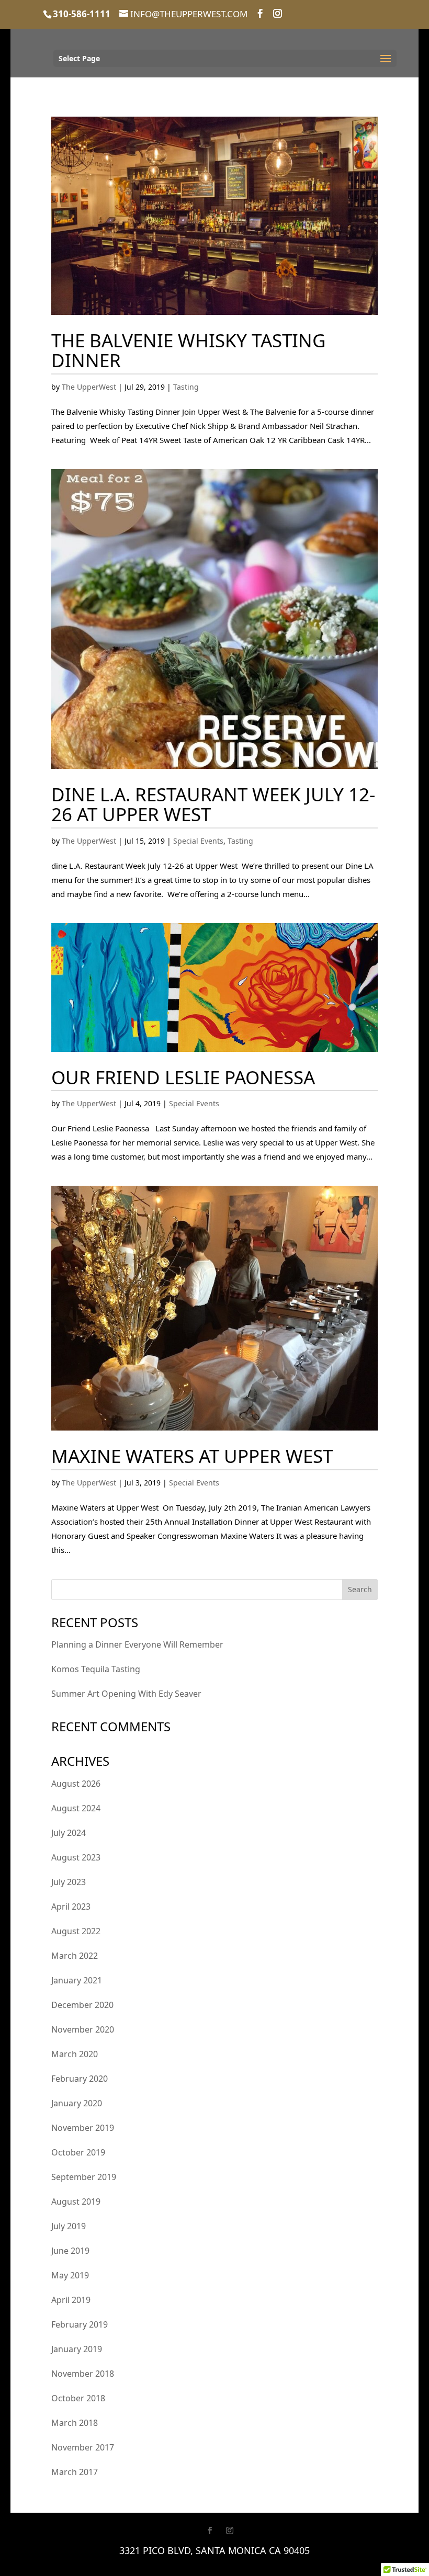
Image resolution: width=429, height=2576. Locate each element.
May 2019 (70, 2275)
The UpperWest (89, 387)
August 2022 (76, 1931)
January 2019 (77, 2349)
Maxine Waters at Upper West (192, 1456)
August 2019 (76, 2201)
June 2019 (70, 2251)
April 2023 (71, 1907)
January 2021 (77, 1980)
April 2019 (71, 2300)
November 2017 (83, 2447)
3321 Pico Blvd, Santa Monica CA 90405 (214, 2550)
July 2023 (69, 1882)
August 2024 (76, 1808)
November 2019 (83, 2128)
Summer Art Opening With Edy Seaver (126, 1694)
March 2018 (75, 2423)
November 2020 (83, 2029)
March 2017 (75, 2472)
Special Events (198, 841)
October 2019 (78, 2152)
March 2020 (75, 2054)
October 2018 (78, 2398)
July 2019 (69, 2226)
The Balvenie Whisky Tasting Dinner (188, 350)
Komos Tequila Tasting (96, 1669)
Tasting (186, 387)
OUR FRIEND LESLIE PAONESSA (183, 1077)
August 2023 (76, 1857)
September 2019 (84, 2177)
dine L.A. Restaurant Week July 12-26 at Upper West (213, 804)
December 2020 (82, 2005)
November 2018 (83, 2374)
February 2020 (80, 2079)
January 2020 (77, 2103)
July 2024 (69, 1833)
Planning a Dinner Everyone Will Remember (137, 1644)
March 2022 (75, 1956)
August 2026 (76, 1784)
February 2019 (80, 2324)
